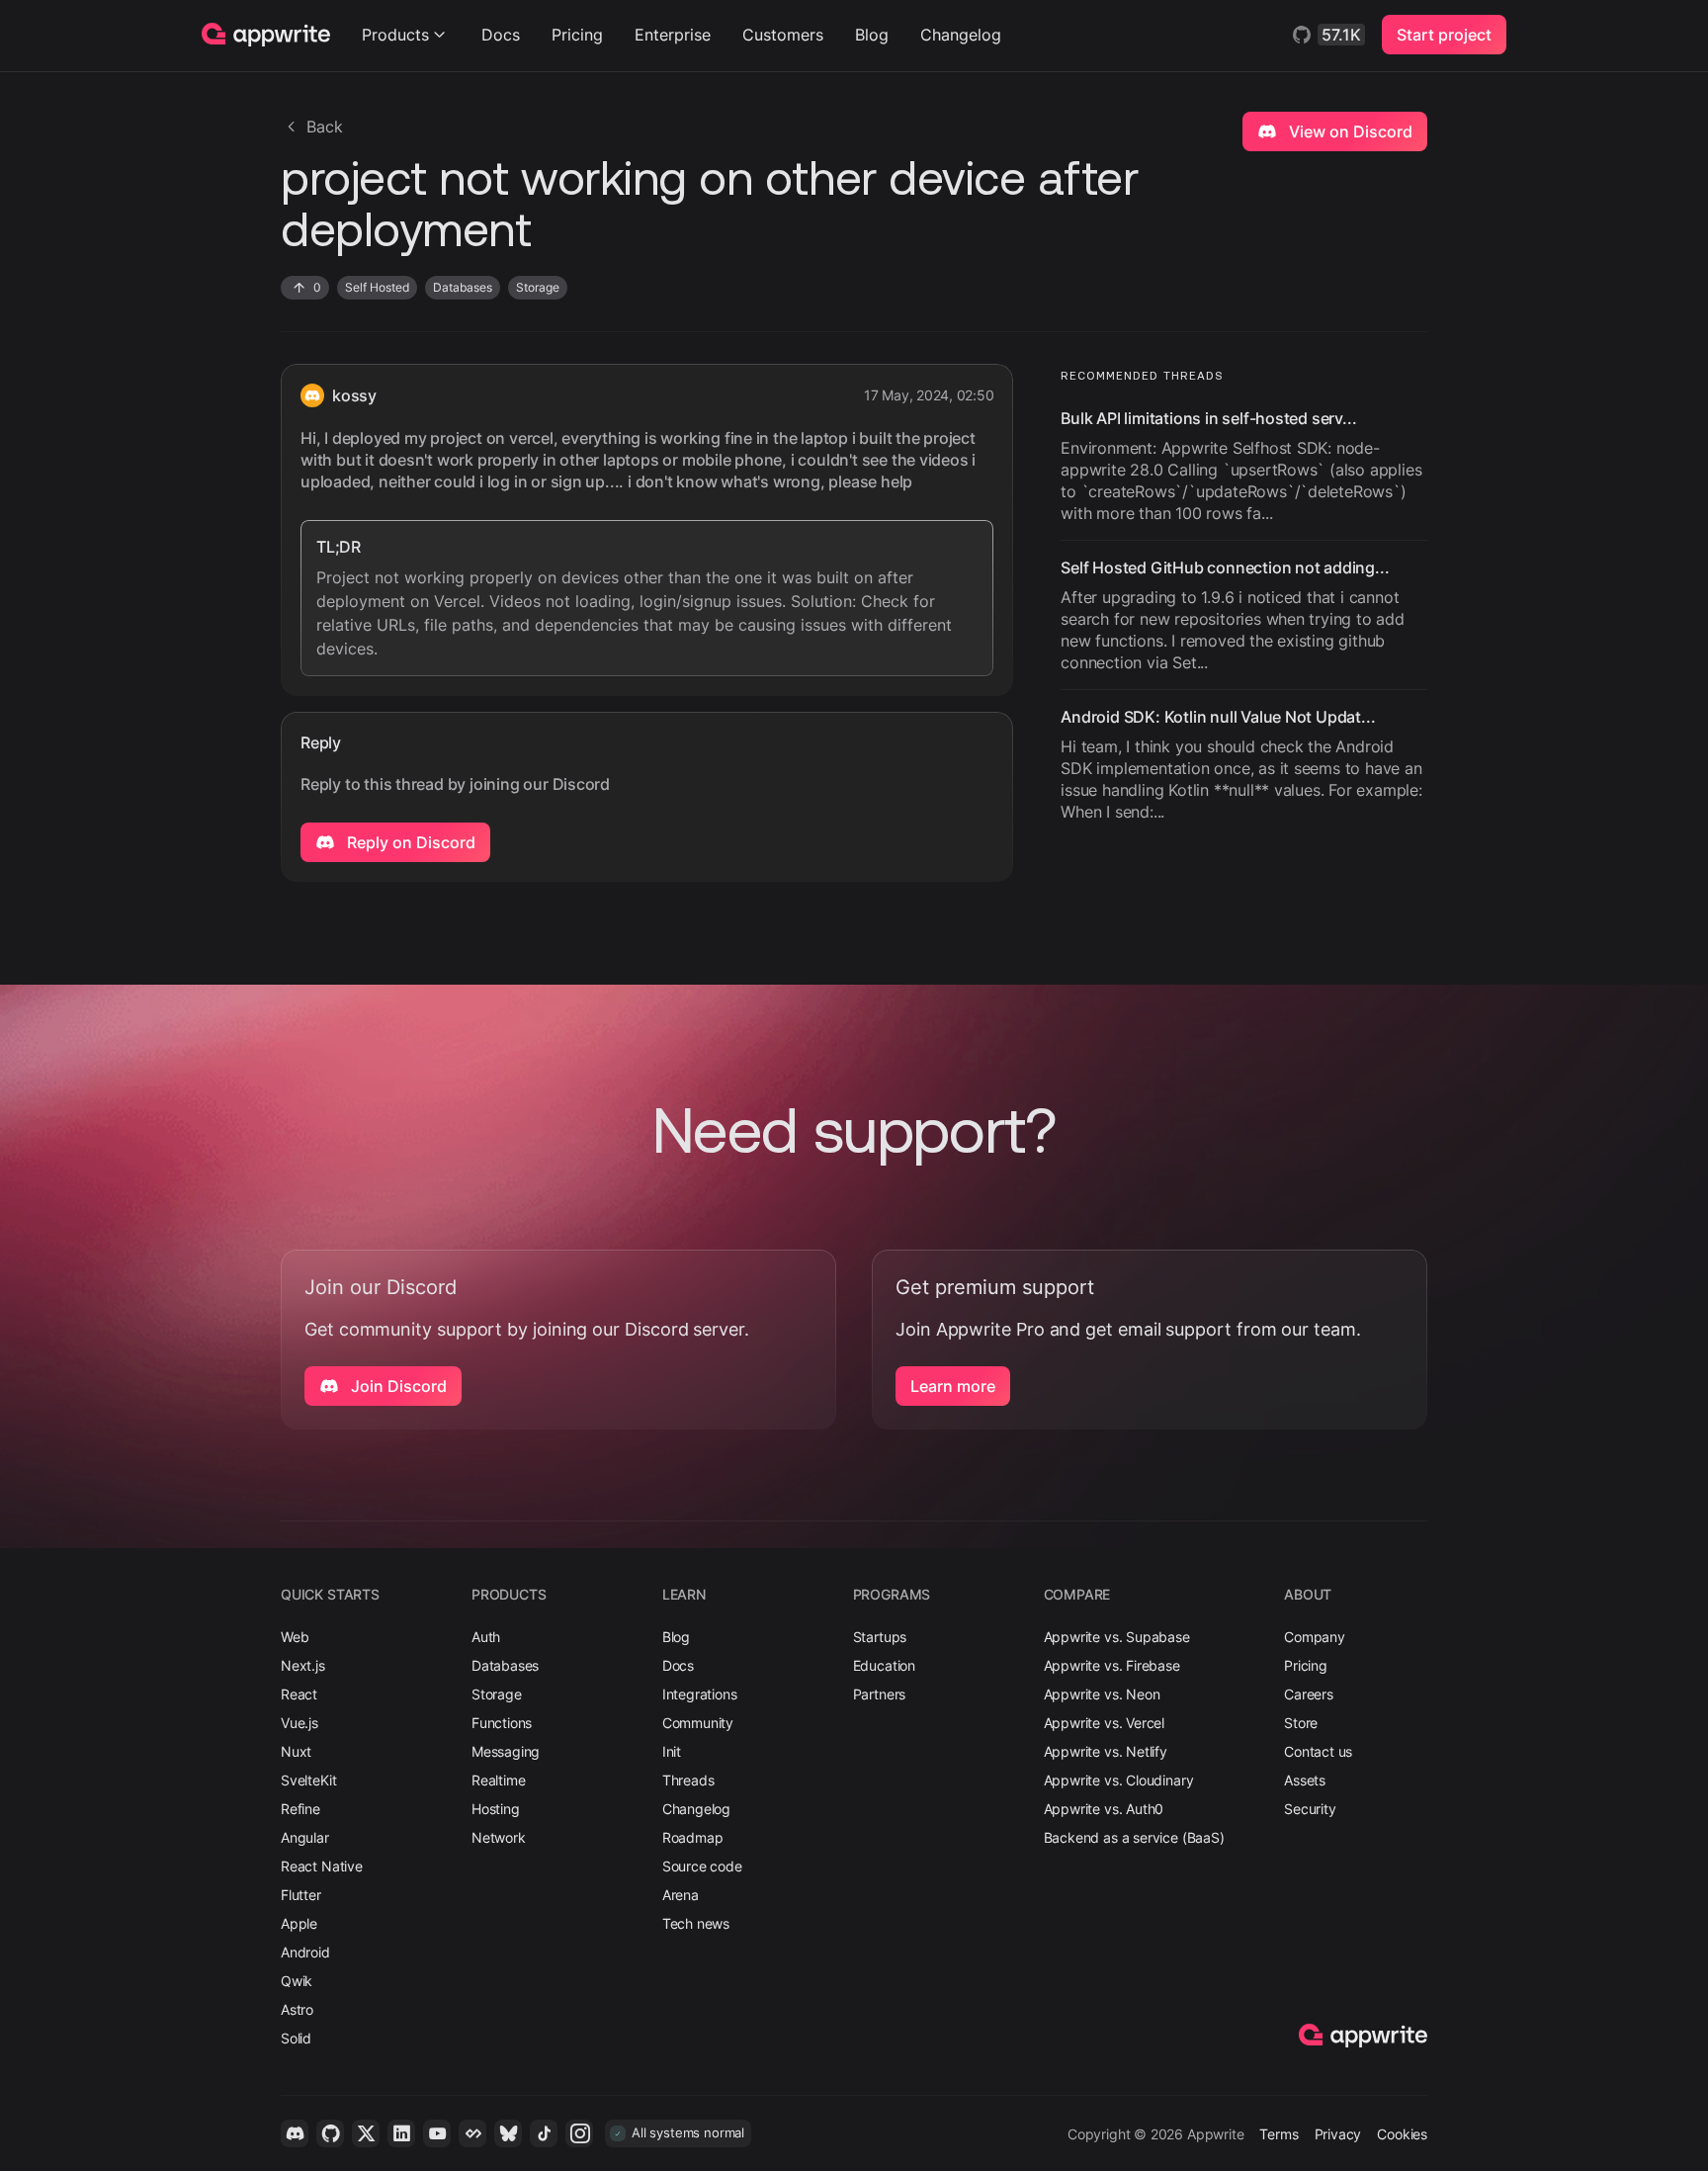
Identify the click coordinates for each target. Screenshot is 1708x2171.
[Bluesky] (508, 2133)
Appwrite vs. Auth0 (1104, 1809)
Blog (872, 35)
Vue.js (299, 1723)
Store (1301, 1723)
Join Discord (397, 1386)
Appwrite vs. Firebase (1112, 1665)
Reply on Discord (409, 842)
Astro (297, 2009)
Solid (296, 2038)
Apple (299, 1923)
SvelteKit (308, 1780)
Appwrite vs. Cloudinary (1119, 1780)
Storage (497, 1694)
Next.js (303, 1665)
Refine (300, 1809)
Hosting (496, 1809)
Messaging (506, 1751)
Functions (502, 1723)
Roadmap (693, 1837)
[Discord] (295, 2133)
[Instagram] (579, 2133)
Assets (1305, 1780)
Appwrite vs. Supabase (1117, 1637)
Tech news (696, 1923)
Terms (1279, 2134)
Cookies (1402, 2134)
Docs (501, 35)
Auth (486, 1637)
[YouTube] (437, 2133)
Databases (505, 1665)
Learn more (953, 1386)
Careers (1309, 1694)
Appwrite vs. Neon (1102, 1694)
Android (305, 1952)
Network (499, 1837)
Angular (305, 1837)
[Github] (330, 2133)
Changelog (961, 35)
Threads (688, 1780)
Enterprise (673, 35)
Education (884, 1665)
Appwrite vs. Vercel (1105, 1723)
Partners (880, 1694)
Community (698, 1723)
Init (672, 1751)
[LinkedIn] (401, 2133)
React (299, 1694)
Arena (681, 1895)
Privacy (1338, 2134)
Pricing (577, 35)
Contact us (1318, 1751)
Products (395, 35)
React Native (322, 1866)
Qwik (297, 1981)
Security (1310, 1809)
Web (295, 1637)
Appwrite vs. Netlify (1106, 1751)
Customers (783, 35)
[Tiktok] (544, 2133)
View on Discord (1349, 131)
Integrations (700, 1694)
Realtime (499, 1780)
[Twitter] (366, 2133)
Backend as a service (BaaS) (1134, 1837)
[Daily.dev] (472, 2133)
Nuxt (296, 1751)
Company (1315, 1637)
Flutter (301, 1895)
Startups (880, 1637)
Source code (702, 1866)
